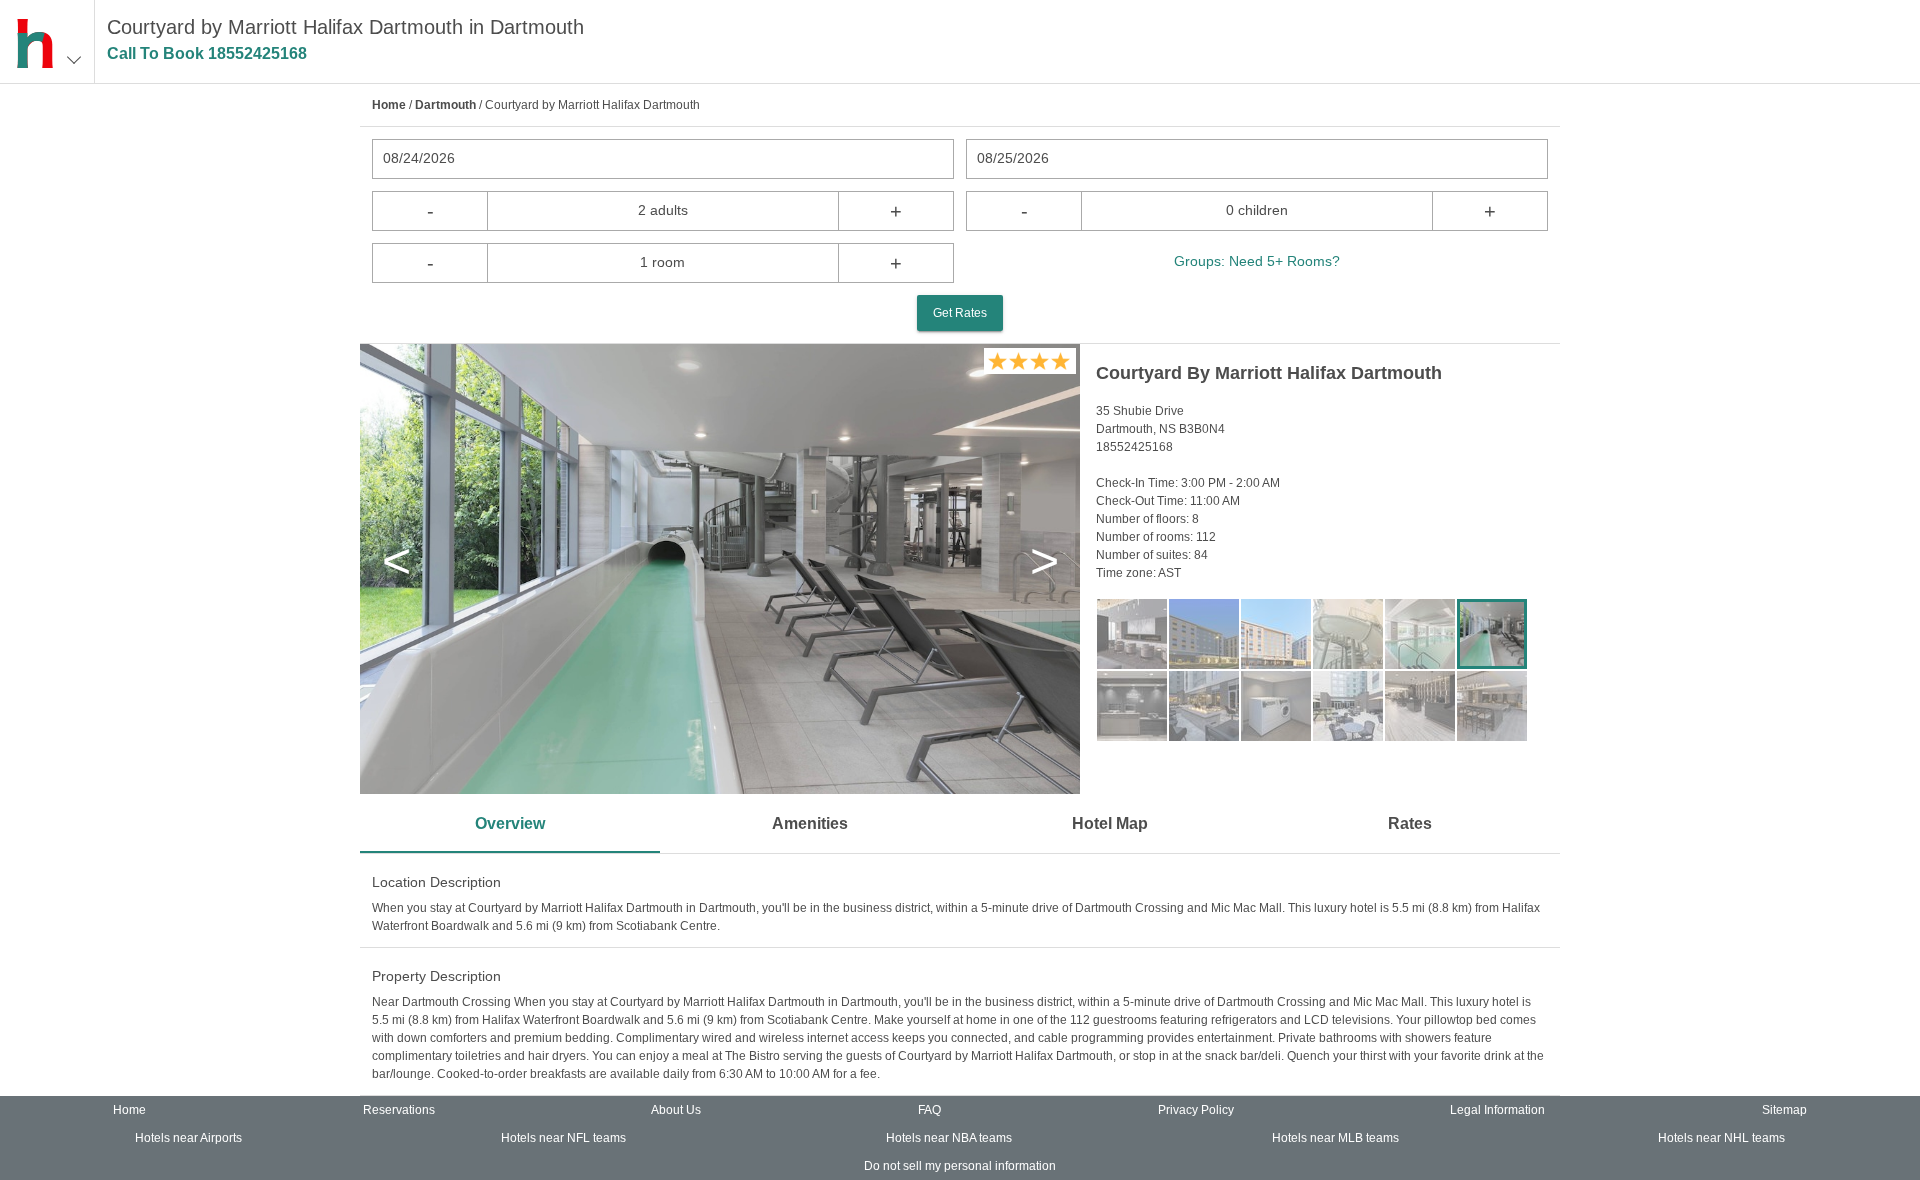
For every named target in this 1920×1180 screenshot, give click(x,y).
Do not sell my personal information (960, 1166)
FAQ (929, 1110)
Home (389, 105)
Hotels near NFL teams (563, 1138)
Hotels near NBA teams (949, 1138)
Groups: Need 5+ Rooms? (1257, 261)
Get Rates (960, 313)
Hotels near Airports (188, 1138)
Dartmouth (445, 105)
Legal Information (1497, 1110)
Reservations (399, 1110)
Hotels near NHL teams (1721, 1138)
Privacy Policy (1196, 1110)
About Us (676, 1110)
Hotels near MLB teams (1335, 1138)
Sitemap (1784, 1110)
